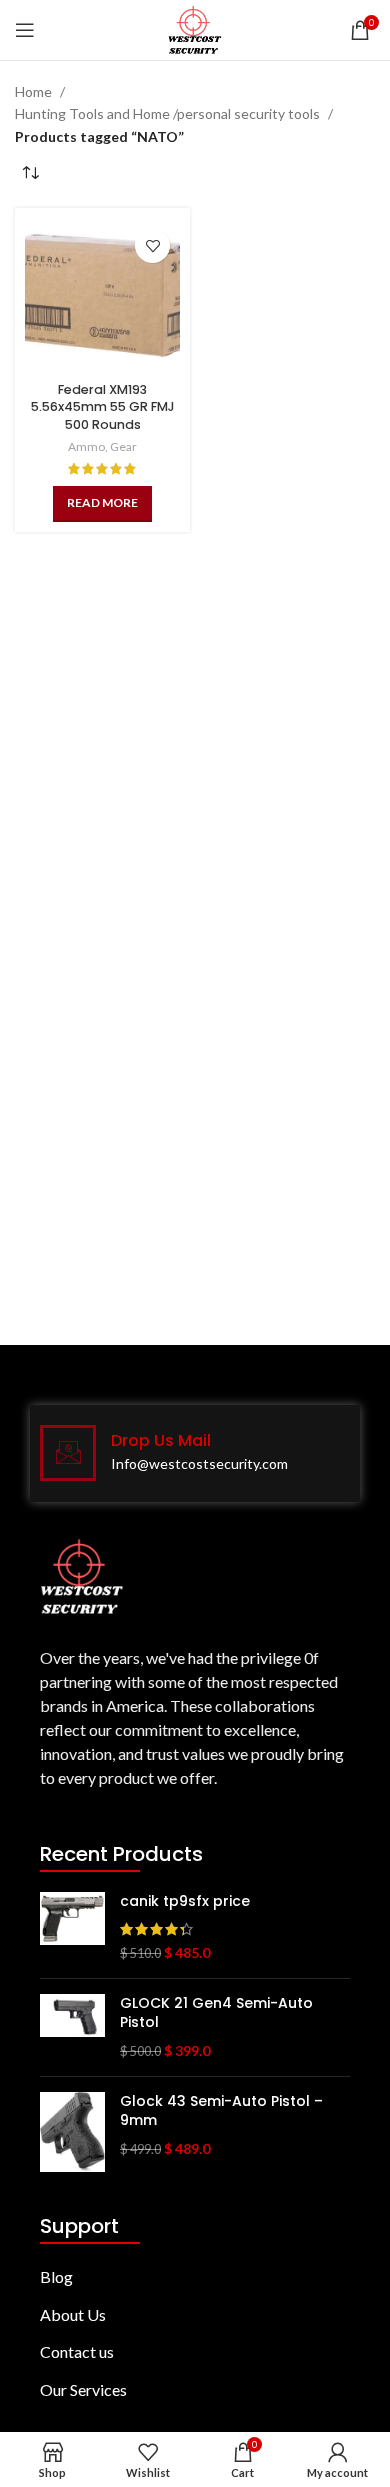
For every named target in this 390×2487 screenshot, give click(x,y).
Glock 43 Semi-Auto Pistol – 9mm (221, 2111)
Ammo (86, 446)
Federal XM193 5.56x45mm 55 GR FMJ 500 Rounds (103, 407)
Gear (123, 446)
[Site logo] (194, 28)
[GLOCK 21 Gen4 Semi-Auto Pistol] (72, 2027)
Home (33, 91)
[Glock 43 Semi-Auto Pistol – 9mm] (72, 2132)
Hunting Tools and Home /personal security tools (167, 113)
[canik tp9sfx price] (72, 1927)
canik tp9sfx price (185, 1901)
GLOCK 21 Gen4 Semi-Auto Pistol (216, 2013)
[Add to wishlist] (152, 245)
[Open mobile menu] (25, 30)
